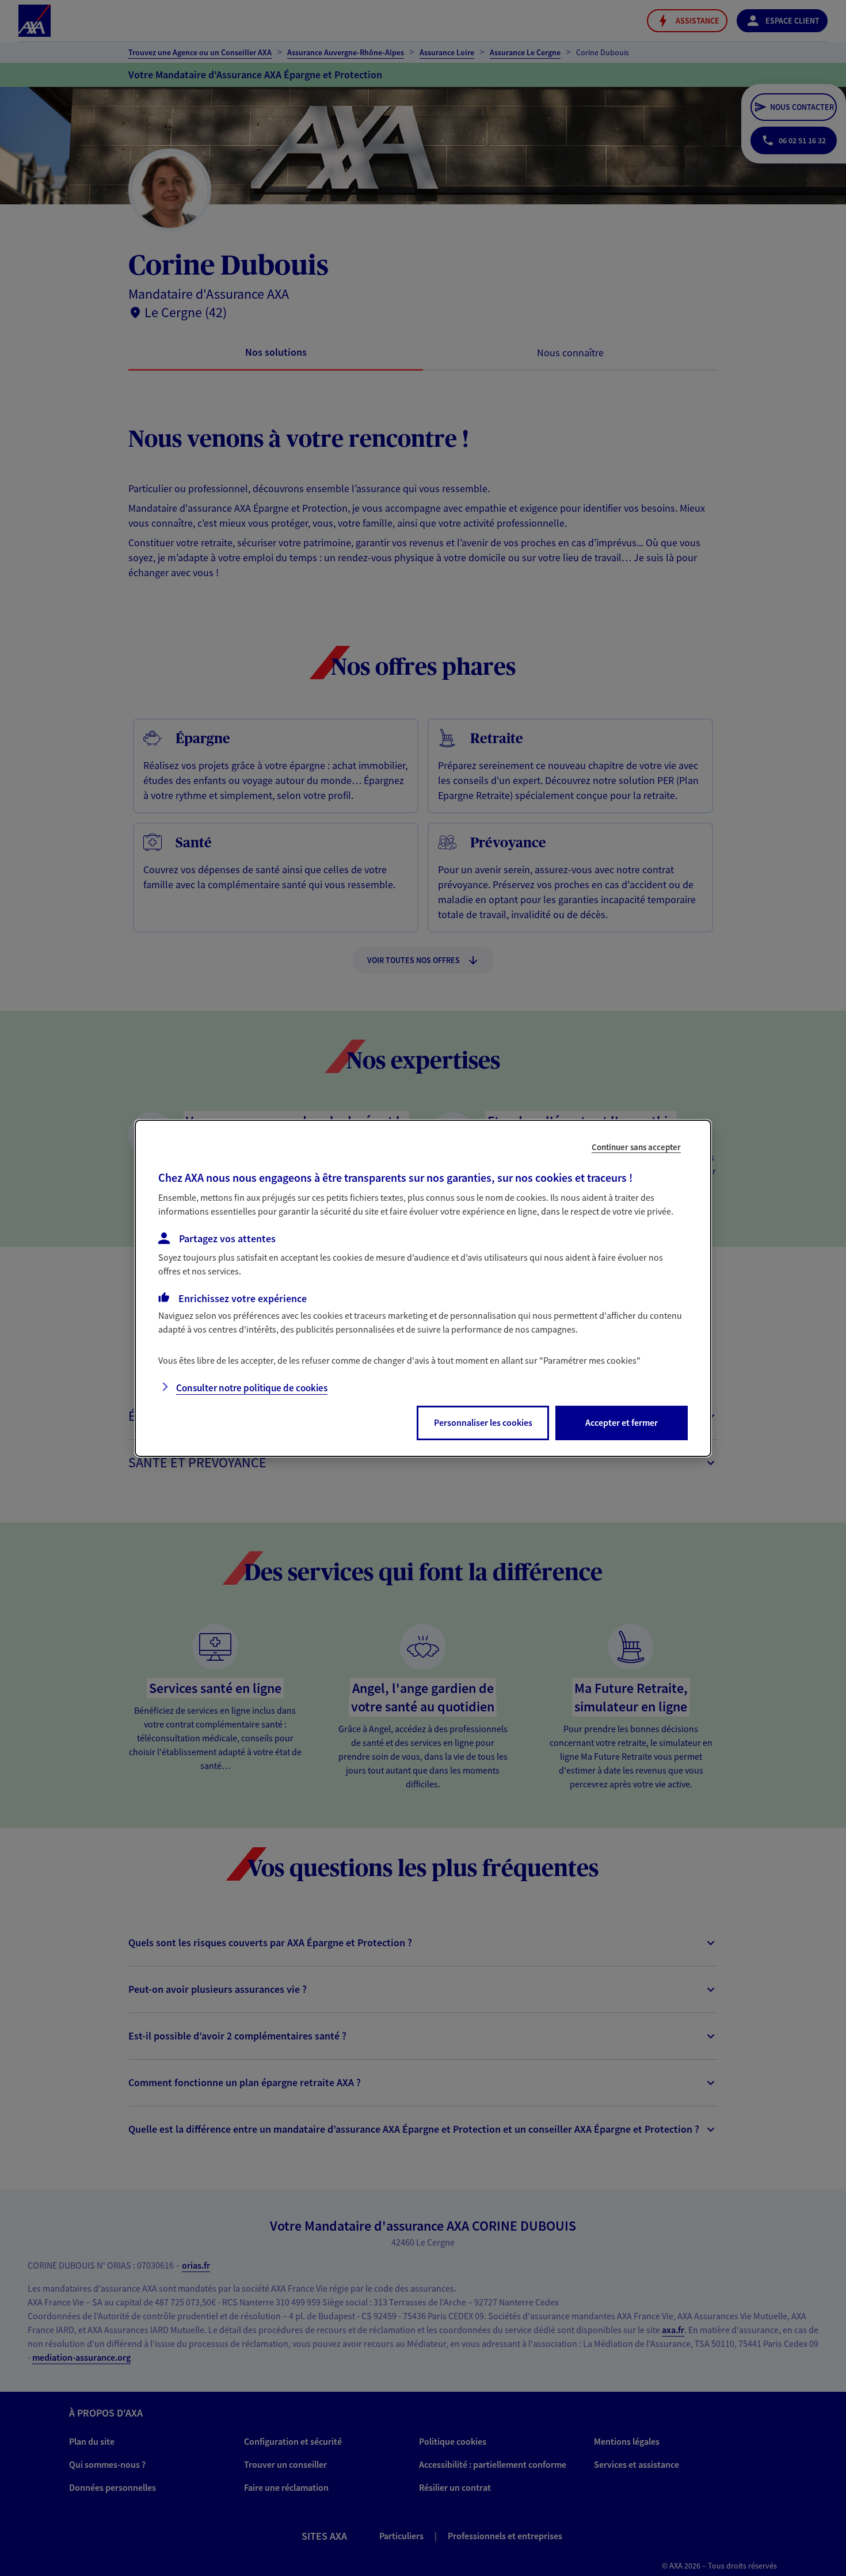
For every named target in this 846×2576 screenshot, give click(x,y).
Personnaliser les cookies (483, 1422)
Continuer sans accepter (636, 1146)
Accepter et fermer (622, 1422)
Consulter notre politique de (252, 1388)
